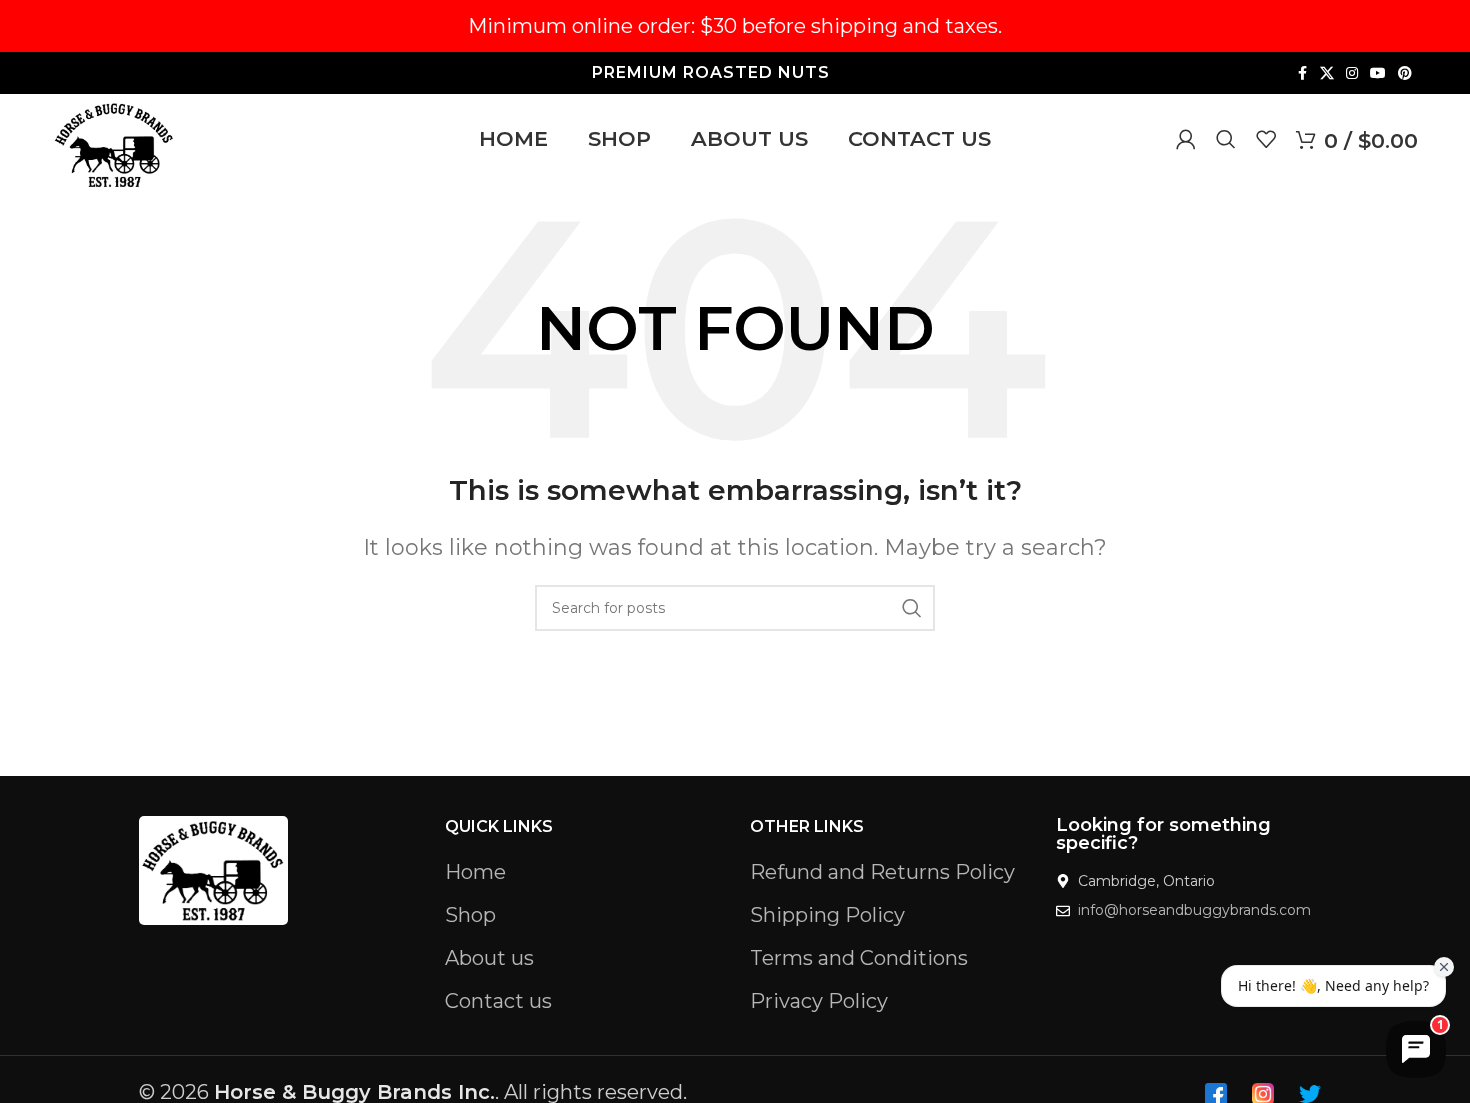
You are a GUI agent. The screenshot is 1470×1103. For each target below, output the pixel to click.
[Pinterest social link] (1405, 73)
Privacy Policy (819, 1001)
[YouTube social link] (1378, 73)
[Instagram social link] (1352, 73)
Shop (470, 915)
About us (489, 958)
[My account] (1186, 139)
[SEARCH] (912, 608)
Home (475, 872)
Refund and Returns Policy (882, 872)
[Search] (1226, 139)
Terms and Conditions (859, 958)
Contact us (498, 1001)
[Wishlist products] (1266, 139)
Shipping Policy (827, 915)
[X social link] (1327, 73)
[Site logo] (114, 143)
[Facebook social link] (1302, 73)
